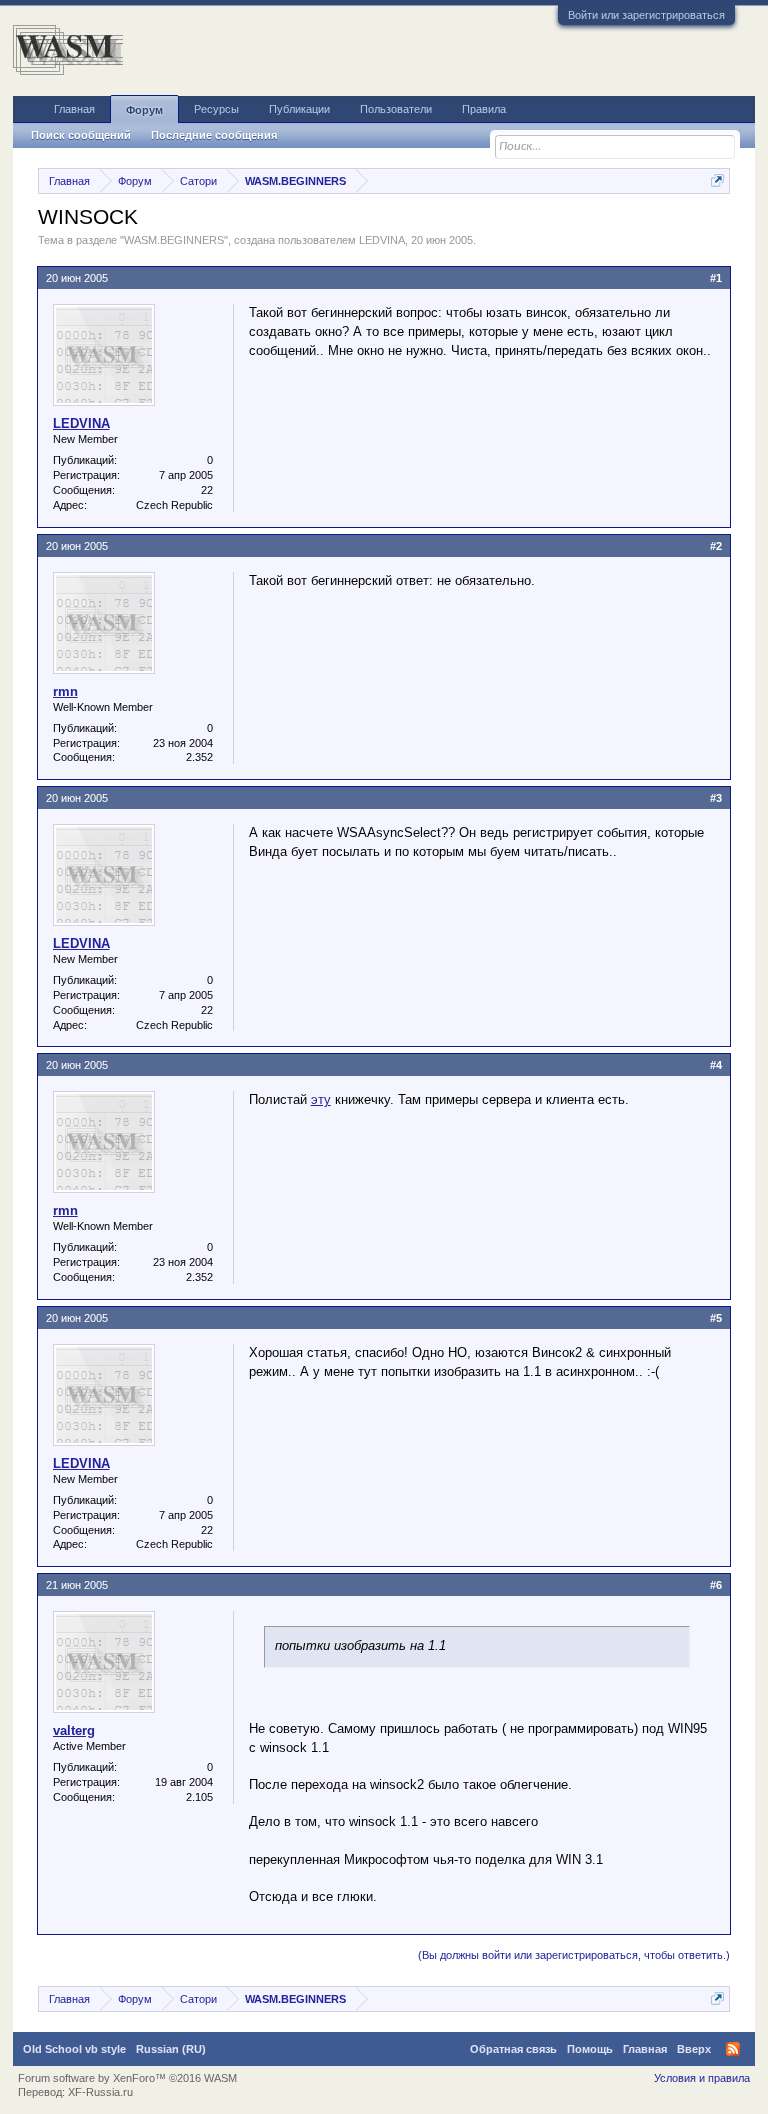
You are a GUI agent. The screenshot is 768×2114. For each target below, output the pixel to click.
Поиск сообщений (81, 135)
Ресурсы (216, 109)
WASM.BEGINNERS (174, 240)
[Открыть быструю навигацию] (717, 180)
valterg (74, 1730)
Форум (144, 110)
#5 (716, 1318)
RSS (733, 2049)
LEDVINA (382, 240)
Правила (484, 109)
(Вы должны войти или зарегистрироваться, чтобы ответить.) (574, 1955)
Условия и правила (702, 2078)
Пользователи (396, 109)
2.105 (199, 1797)
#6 (716, 1585)
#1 (716, 278)
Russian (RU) (171, 2049)
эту (321, 1099)
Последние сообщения (214, 135)
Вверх (694, 2049)
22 (207, 490)
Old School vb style (74, 2049)
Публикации (299, 109)
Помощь (590, 2049)
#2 (716, 546)
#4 (716, 1065)
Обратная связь (513, 2049)
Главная (74, 109)
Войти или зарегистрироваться (646, 15)
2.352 (199, 757)
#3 (716, 798)
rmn (65, 691)
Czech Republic (174, 505)
